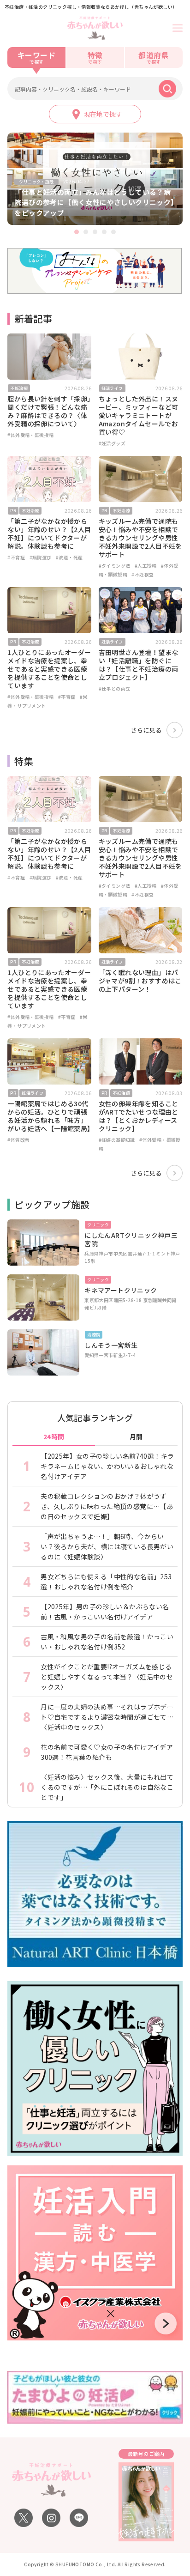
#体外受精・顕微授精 (30, 435)
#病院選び (41, 557)
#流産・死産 (69, 557)
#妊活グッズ (112, 443)
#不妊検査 (142, 574)
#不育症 (16, 557)
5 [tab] (113, 232)
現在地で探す (103, 114)
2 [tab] (86, 232)
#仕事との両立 (115, 688)
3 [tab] (95, 232)
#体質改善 (18, 1140)
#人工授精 (146, 566)
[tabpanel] (95, 179)
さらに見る (146, 730)
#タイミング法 (115, 566)
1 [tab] (77, 232)
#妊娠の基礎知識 (117, 1140)
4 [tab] (104, 232)
